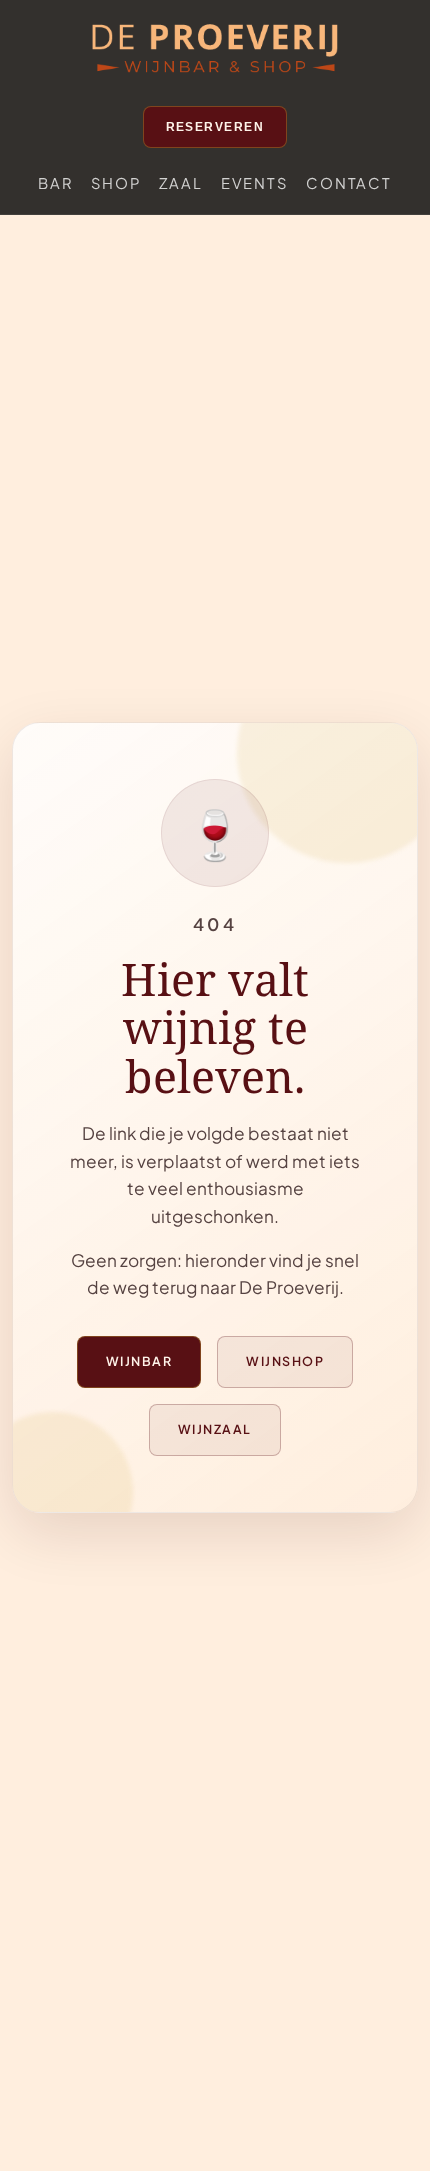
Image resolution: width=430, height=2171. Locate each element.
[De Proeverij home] (215, 50)
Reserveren (215, 127)
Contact (348, 183)
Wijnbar (139, 1361)
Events (255, 183)
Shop (116, 183)
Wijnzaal (215, 1429)
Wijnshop (285, 1361)
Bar (55, 183)
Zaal (181, 183)
